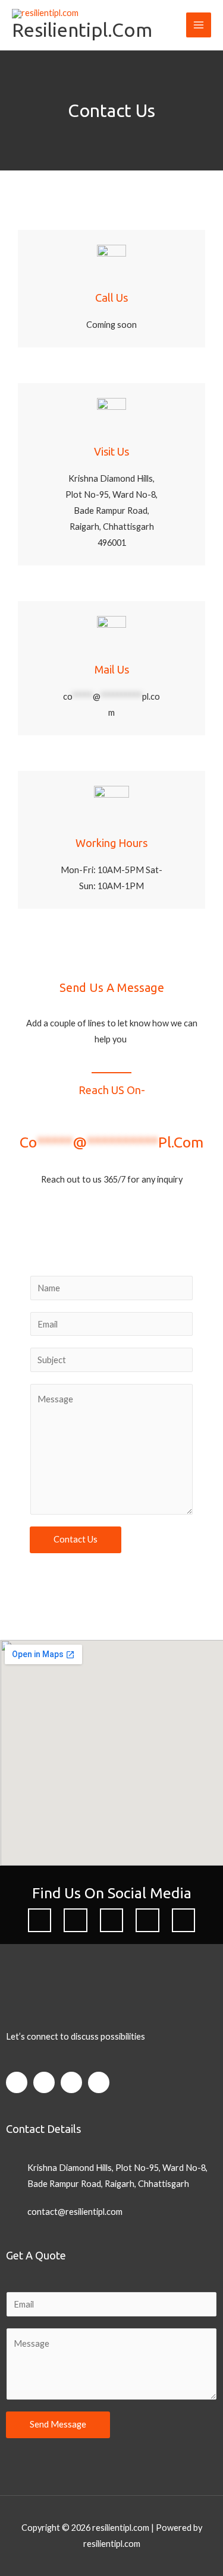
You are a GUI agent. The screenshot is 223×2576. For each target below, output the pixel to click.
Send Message (58, 2424)
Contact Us (76, 1539)
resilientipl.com (82, 30)
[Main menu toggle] (199, 25)
